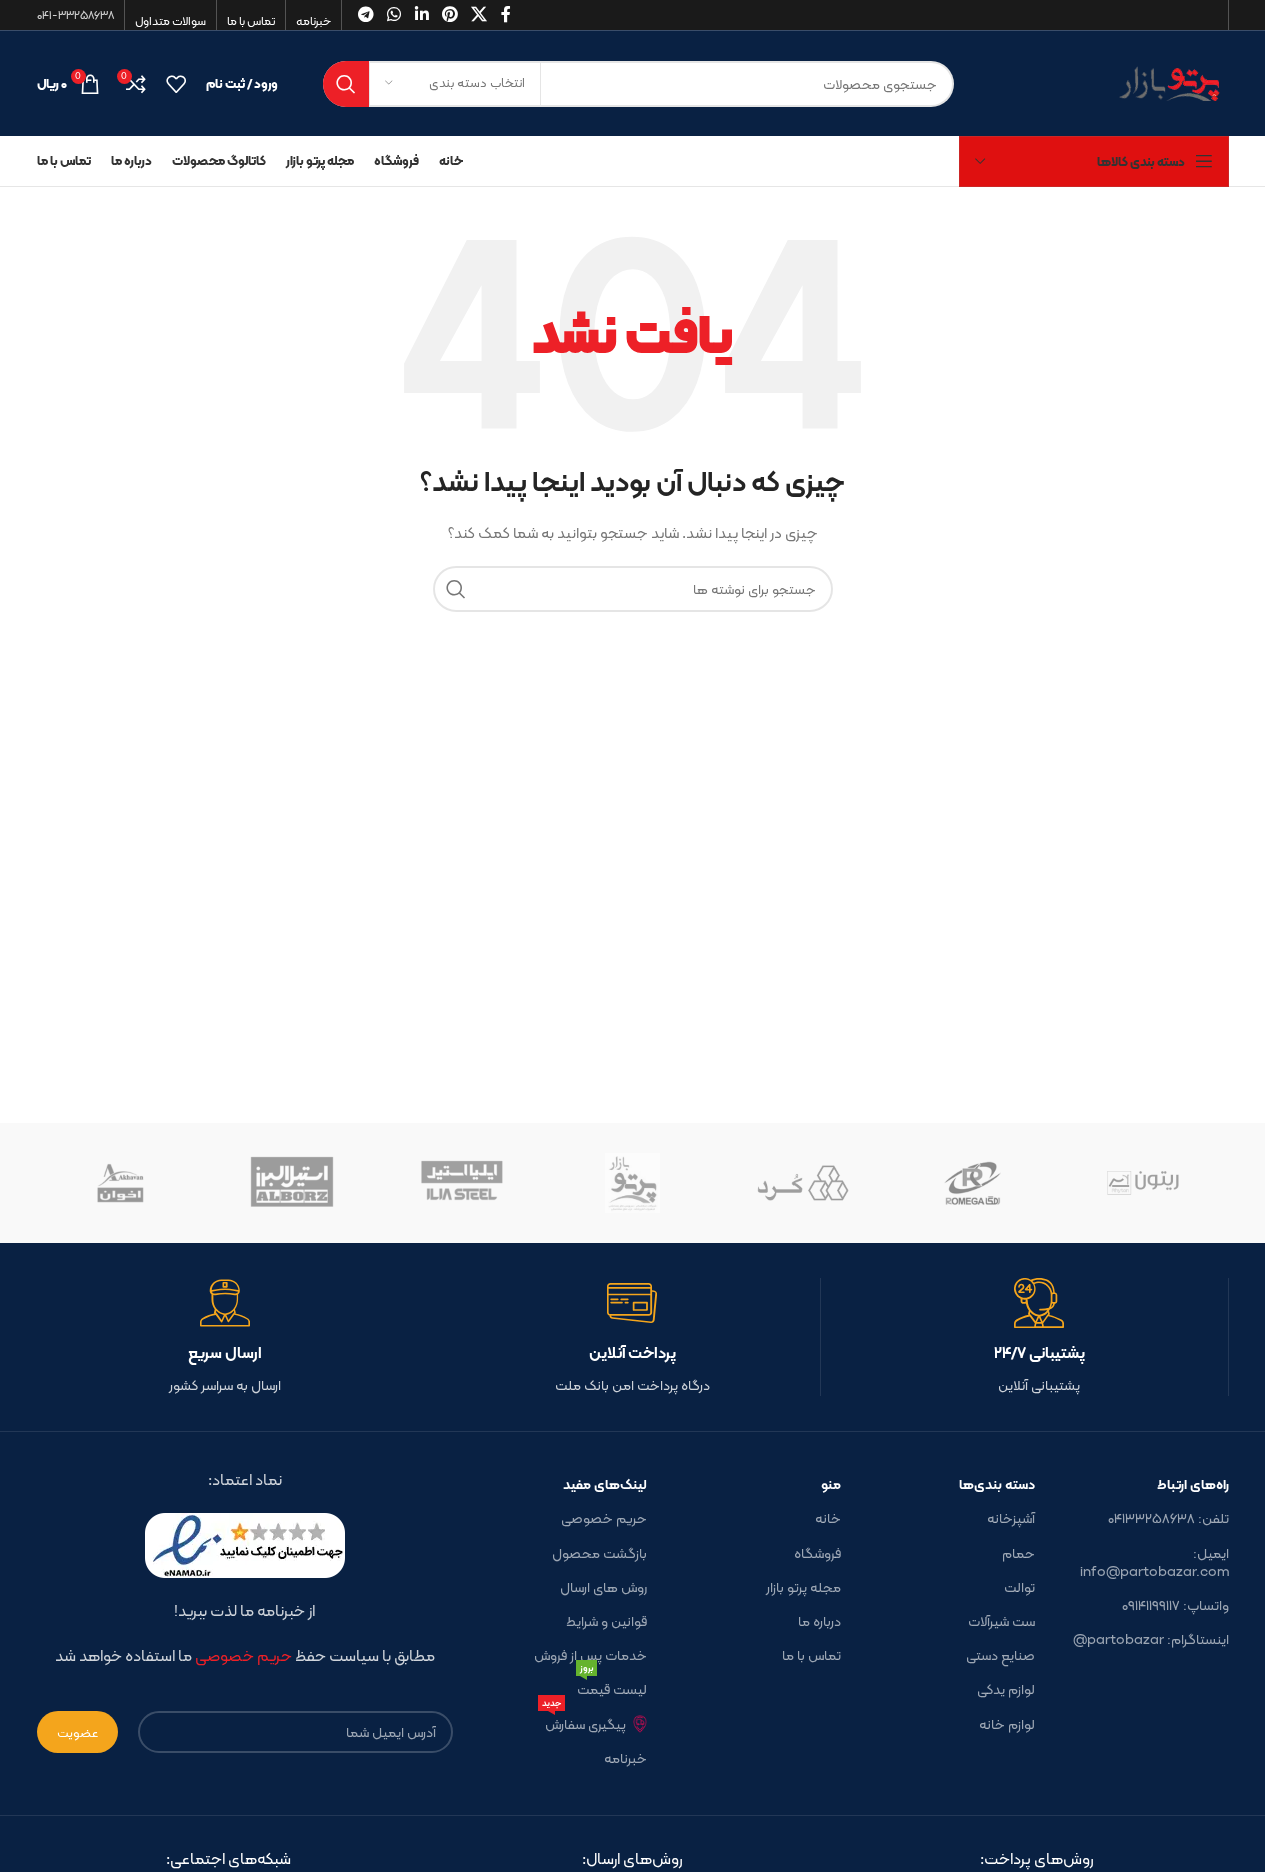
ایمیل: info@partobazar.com (1154, 1562)
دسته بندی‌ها (997, 1484)
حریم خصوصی (604, 1518)
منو (831, 1484)
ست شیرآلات (1001, 1621)
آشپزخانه (1011, 1518)
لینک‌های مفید (605, 1484)
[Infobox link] (1039, 1337)
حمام (1018, 1553)
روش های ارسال (603, 1587)
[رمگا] (973, 1183)
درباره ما (819, 1621)
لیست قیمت (612, 1686)
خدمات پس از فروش (590, 1655)
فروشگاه (817, 1553)
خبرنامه (625, 1758)
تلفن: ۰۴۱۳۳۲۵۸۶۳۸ (1168, 1518)
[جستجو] (346, 84)
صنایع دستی (1000, 1655)
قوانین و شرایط (606, 1621)
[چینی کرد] (803, 1183)
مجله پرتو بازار (803, 1587)
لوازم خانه (1007, 1724)
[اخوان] (122, 1183)
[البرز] (292, 1183)
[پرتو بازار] (632, 1183)
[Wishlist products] (176, 84)
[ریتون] (1143, 1183)
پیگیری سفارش (584, 1721)
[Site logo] (1106, 82)
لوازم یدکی (1006, 1689)
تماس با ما (811, 1655)
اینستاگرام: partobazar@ (1151, 1639)
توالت (1019, 1587)
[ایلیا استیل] (462, 1183)
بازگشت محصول (599, 1553)
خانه (828, 1518)
